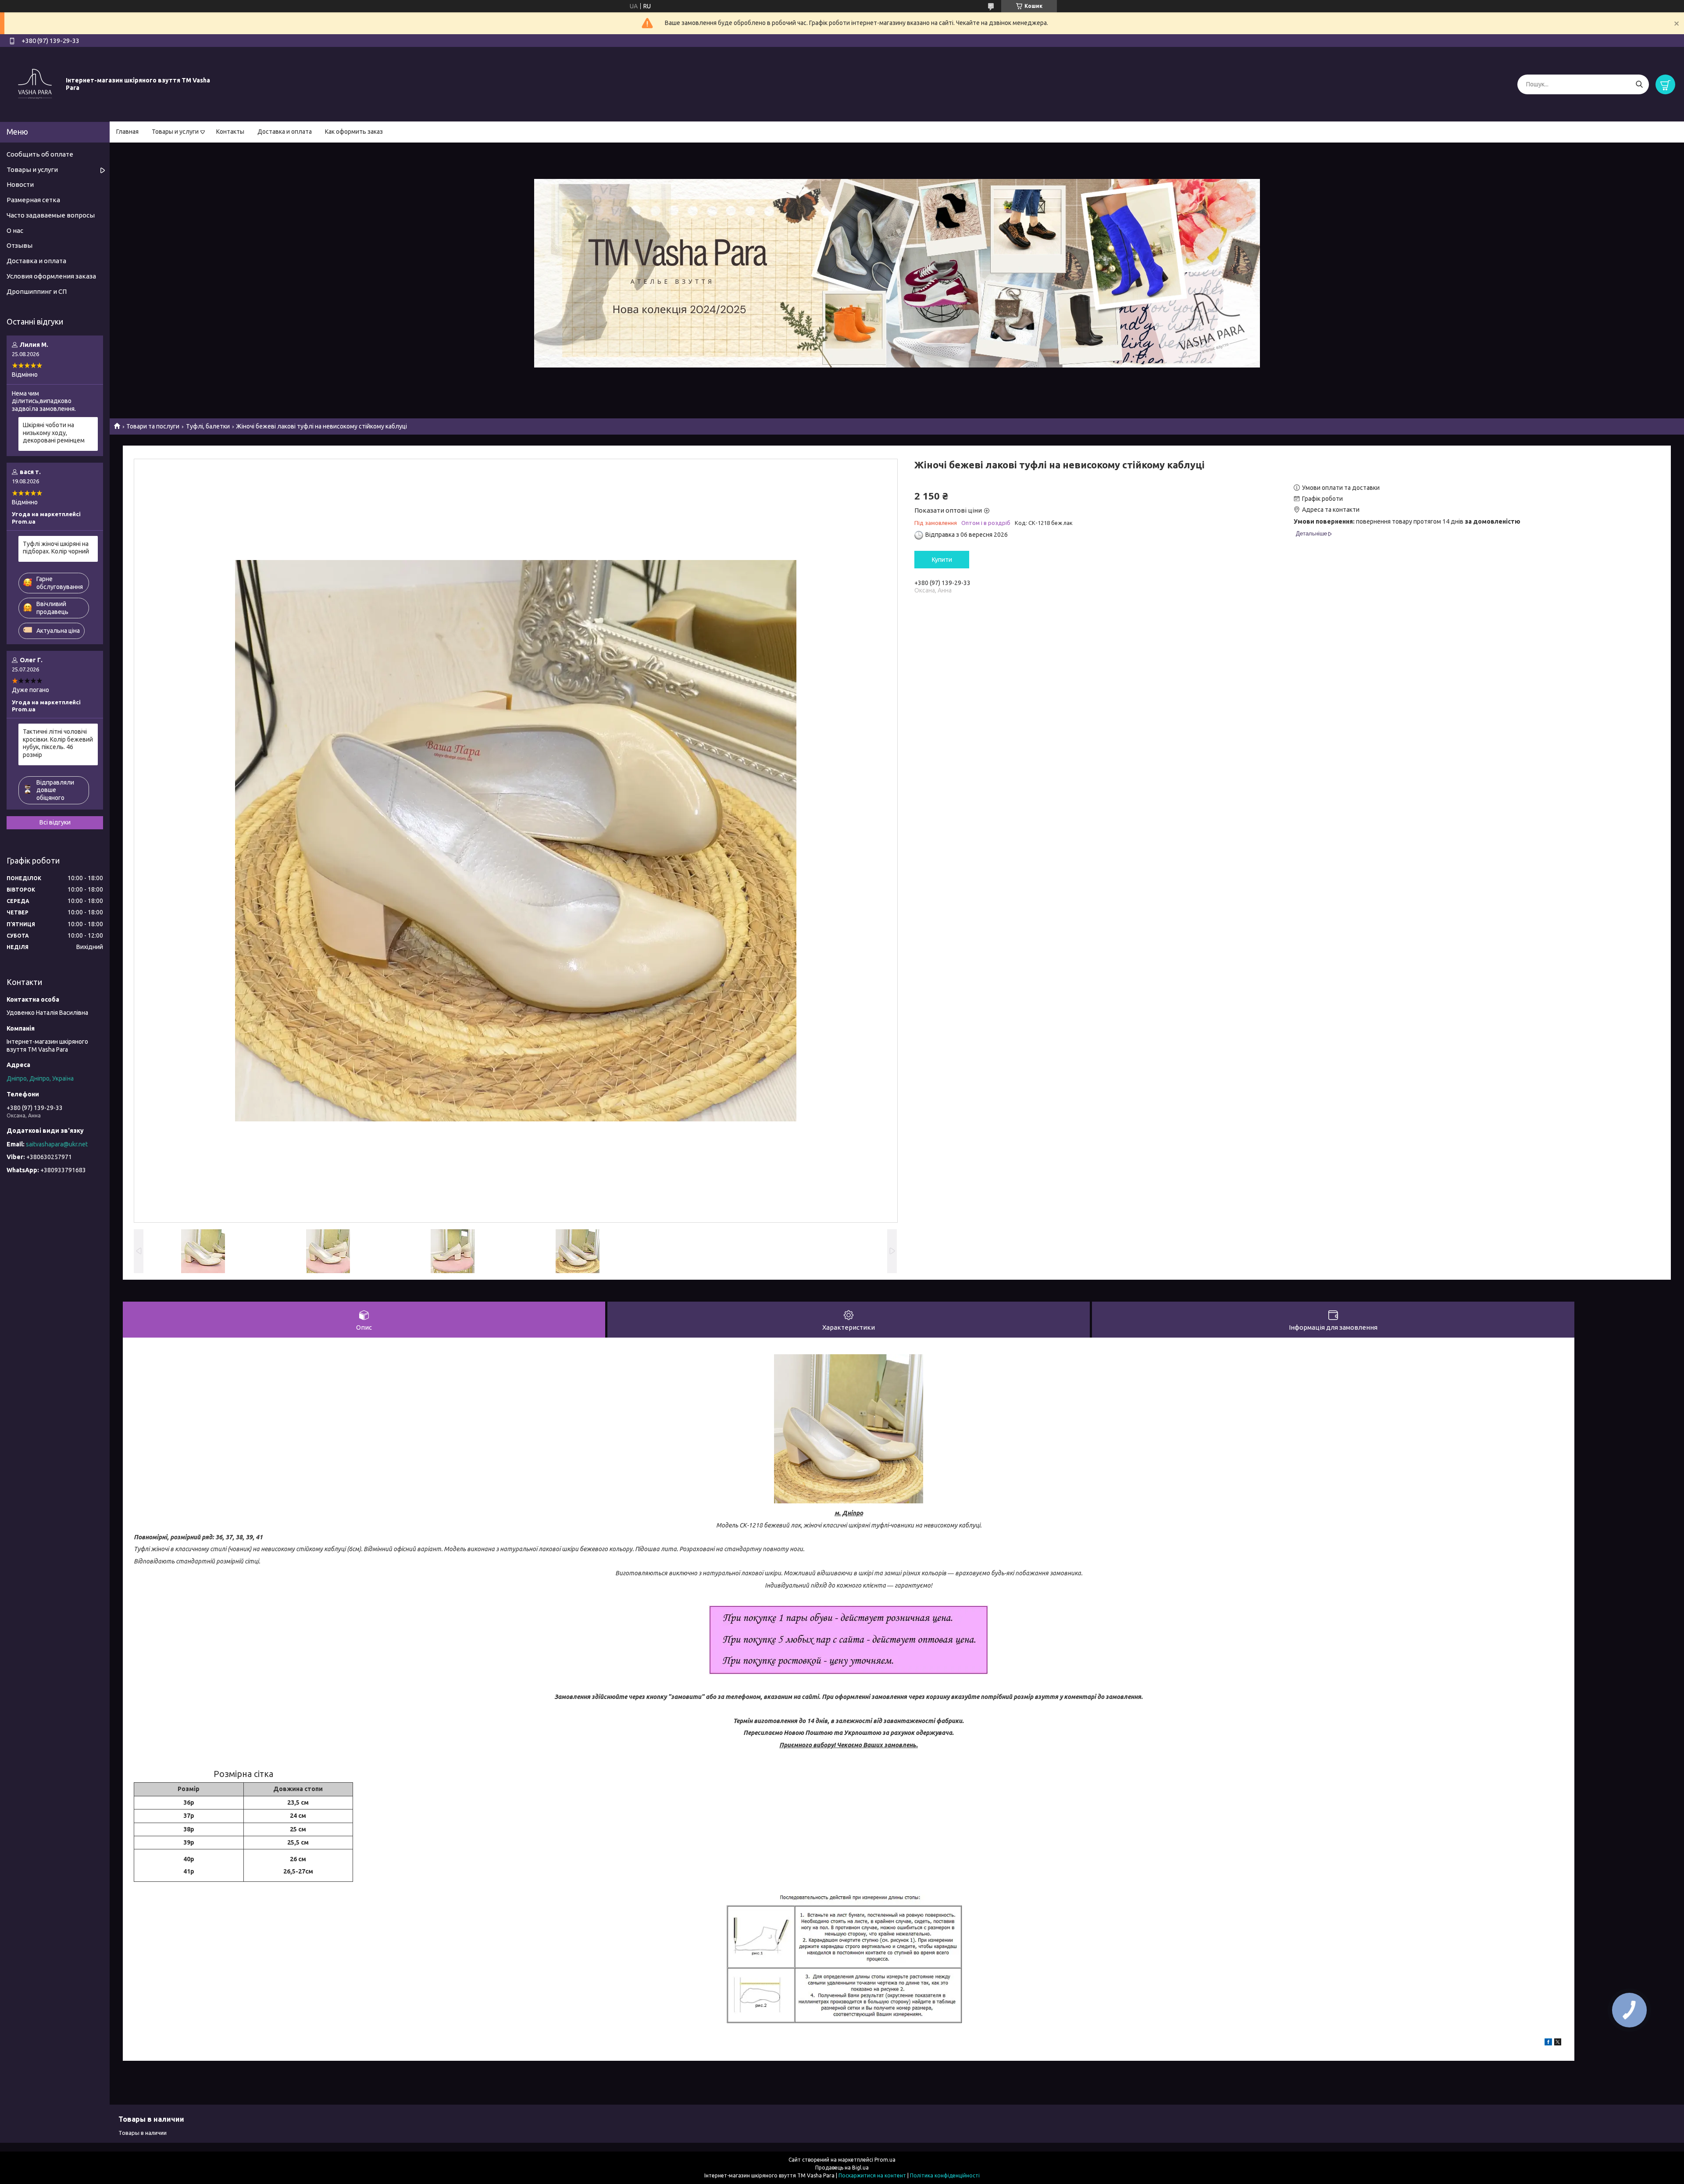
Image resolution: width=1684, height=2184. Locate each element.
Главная (127, 132)
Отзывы (20, 245)
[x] (1558, 2043)
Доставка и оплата (285, 132)
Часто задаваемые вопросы (51, 215)
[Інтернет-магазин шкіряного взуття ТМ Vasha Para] (35, 84)
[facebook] (1548, 2043)
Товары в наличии (143, 2133)
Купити (942, 560)
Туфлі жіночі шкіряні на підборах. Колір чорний (56, 548)
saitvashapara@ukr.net (57, 1144)
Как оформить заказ (354, 132)
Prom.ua (885, 2160)
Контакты (230, 132)
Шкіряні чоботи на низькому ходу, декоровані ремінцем (54, 433)
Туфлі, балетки (208, 426)
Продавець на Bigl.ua (842, 2168)
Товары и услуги (175, 132)
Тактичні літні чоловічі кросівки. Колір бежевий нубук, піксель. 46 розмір (58, 743)
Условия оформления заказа (51, 276)
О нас (15, 230)
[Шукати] (1639, 84)
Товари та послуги (153, 426)
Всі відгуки (55, 822)
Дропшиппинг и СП (37, 291)
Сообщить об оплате (40, 154)
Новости (20, 184)
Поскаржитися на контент (872, 2175)
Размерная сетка (33, 200)
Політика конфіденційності (945, 2175)
